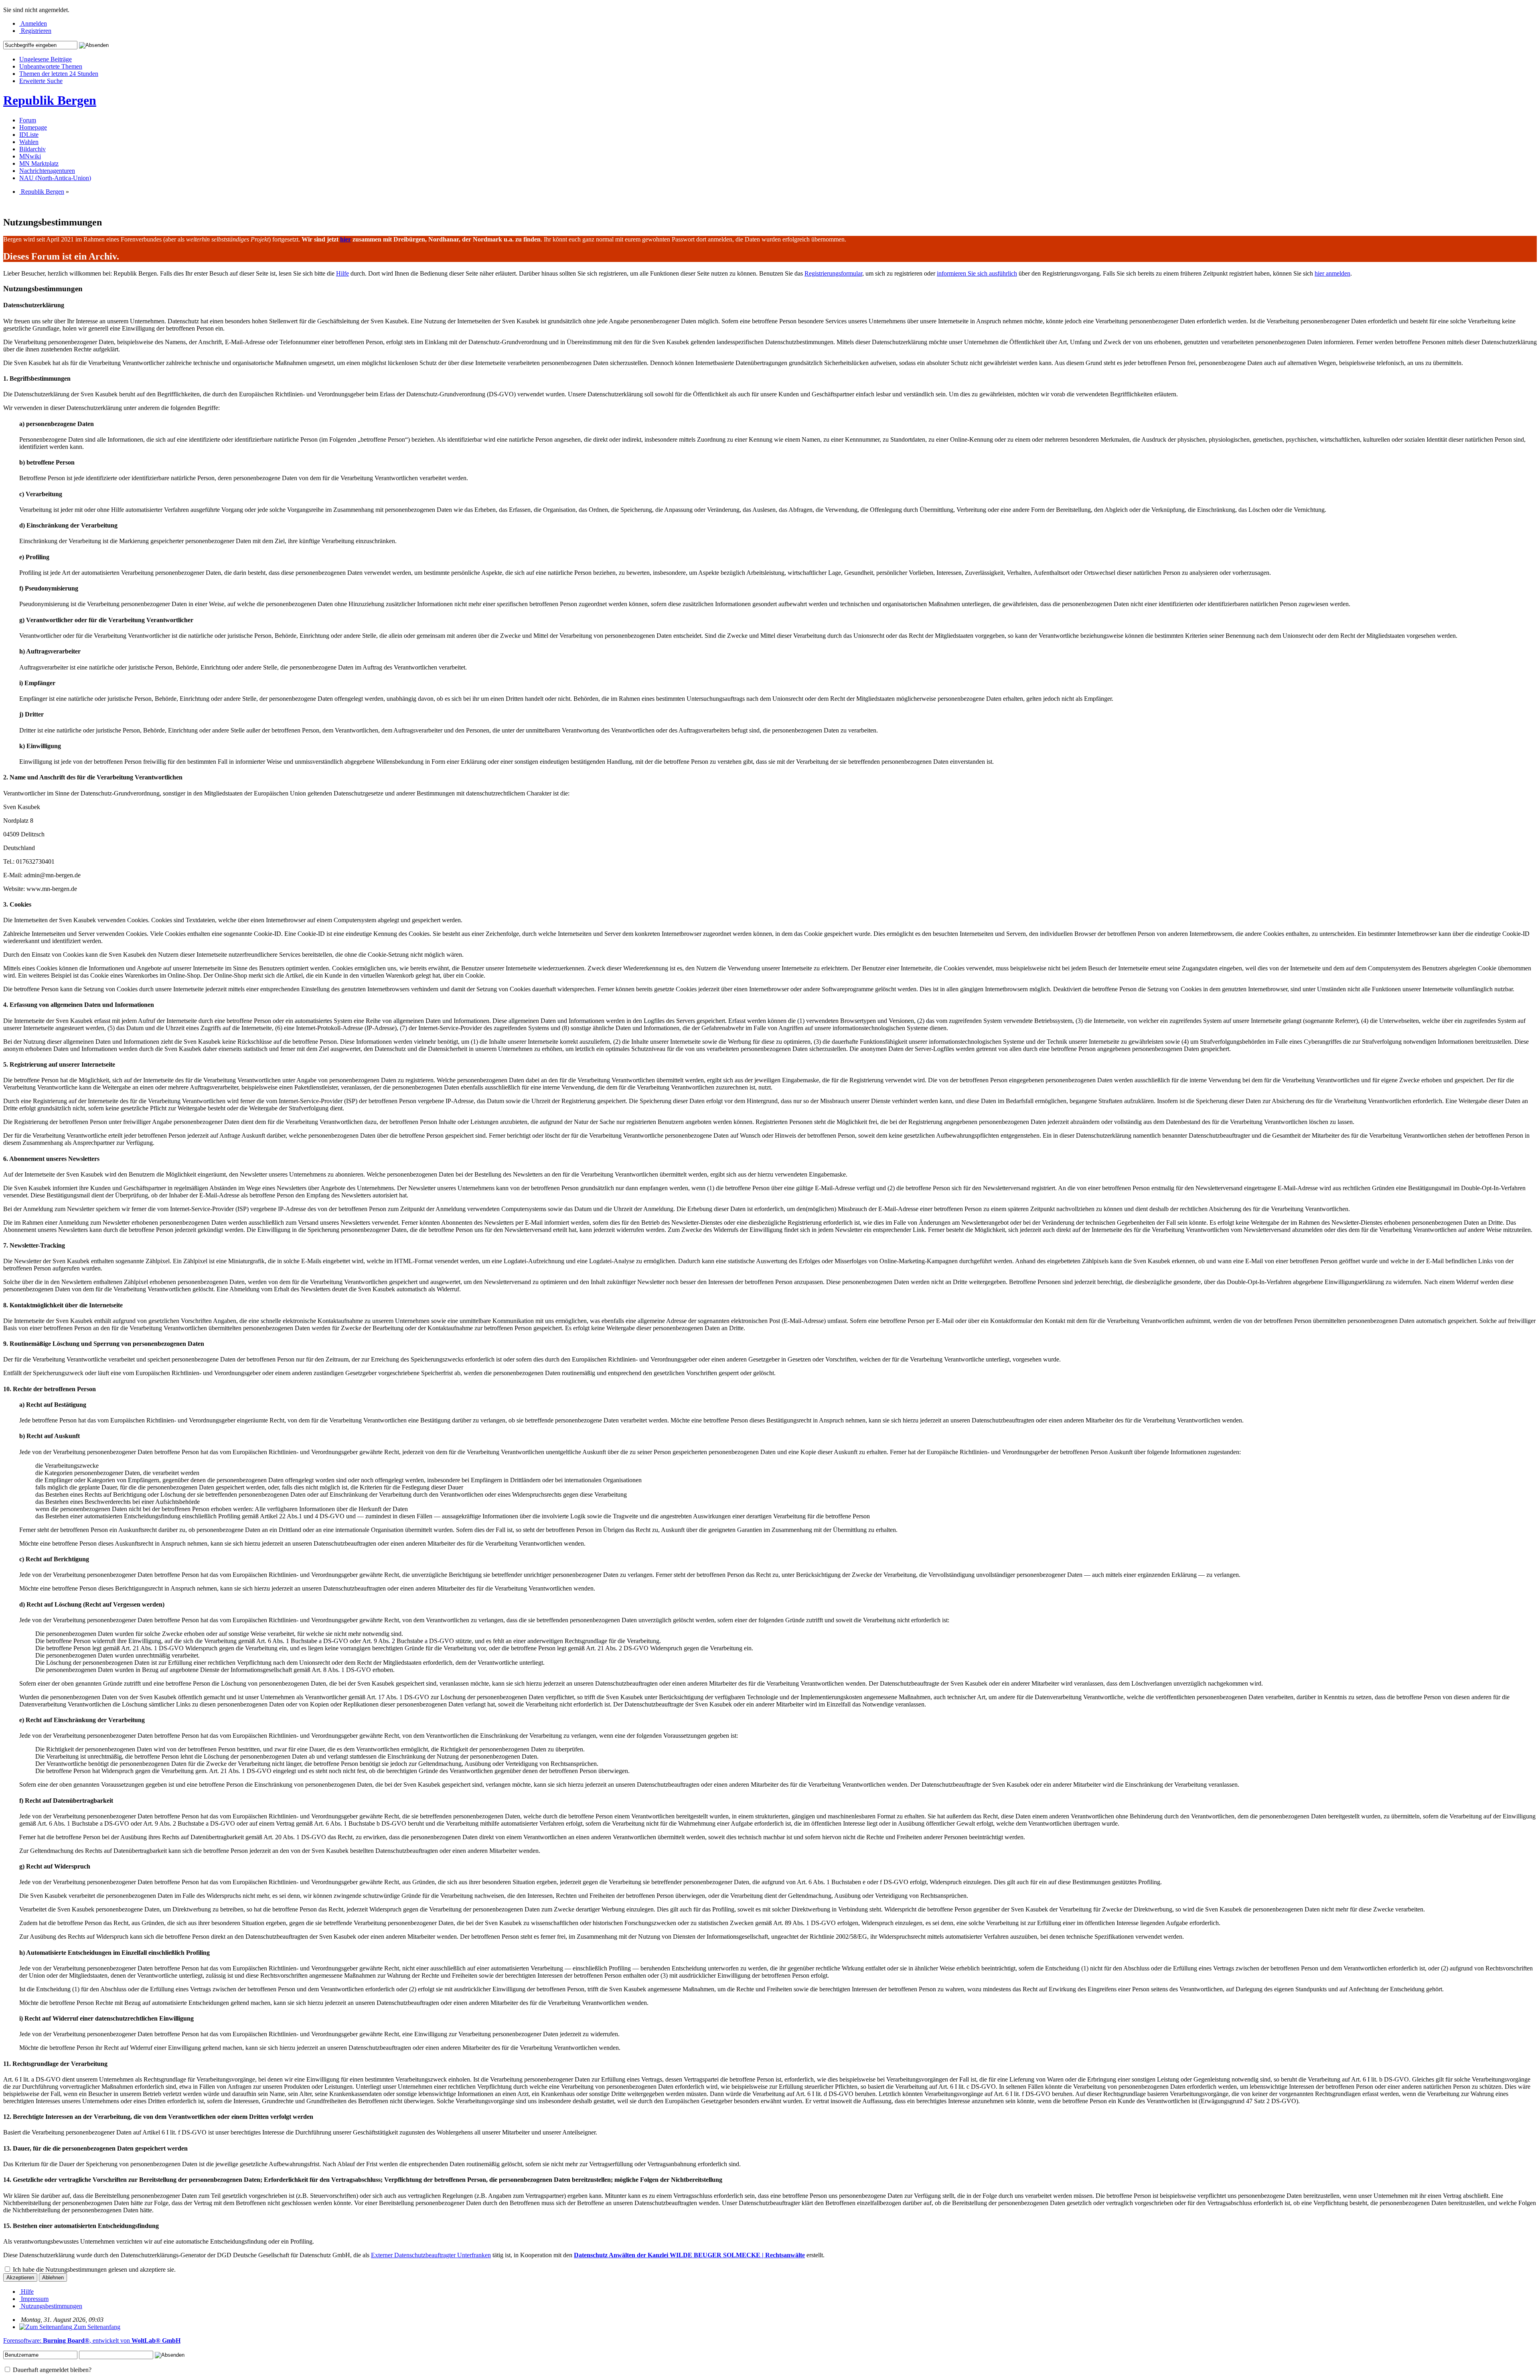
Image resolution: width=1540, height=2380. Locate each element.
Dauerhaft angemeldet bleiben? (51, 2370)
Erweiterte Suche (41, 81)
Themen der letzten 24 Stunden (59, 74)
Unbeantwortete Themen (51, 66)
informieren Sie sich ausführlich (977, 273)
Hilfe (342, 273)
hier (345, 239)
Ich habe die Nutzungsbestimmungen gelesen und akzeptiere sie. (93, 2269)
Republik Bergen (50, 100)
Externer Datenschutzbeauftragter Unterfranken (431, 2255)
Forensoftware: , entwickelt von (92, 2340)
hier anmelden (1332, 273)
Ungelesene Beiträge (46, 59)
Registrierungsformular (833, 273)
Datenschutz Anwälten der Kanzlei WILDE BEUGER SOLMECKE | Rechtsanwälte (689, 2255)
